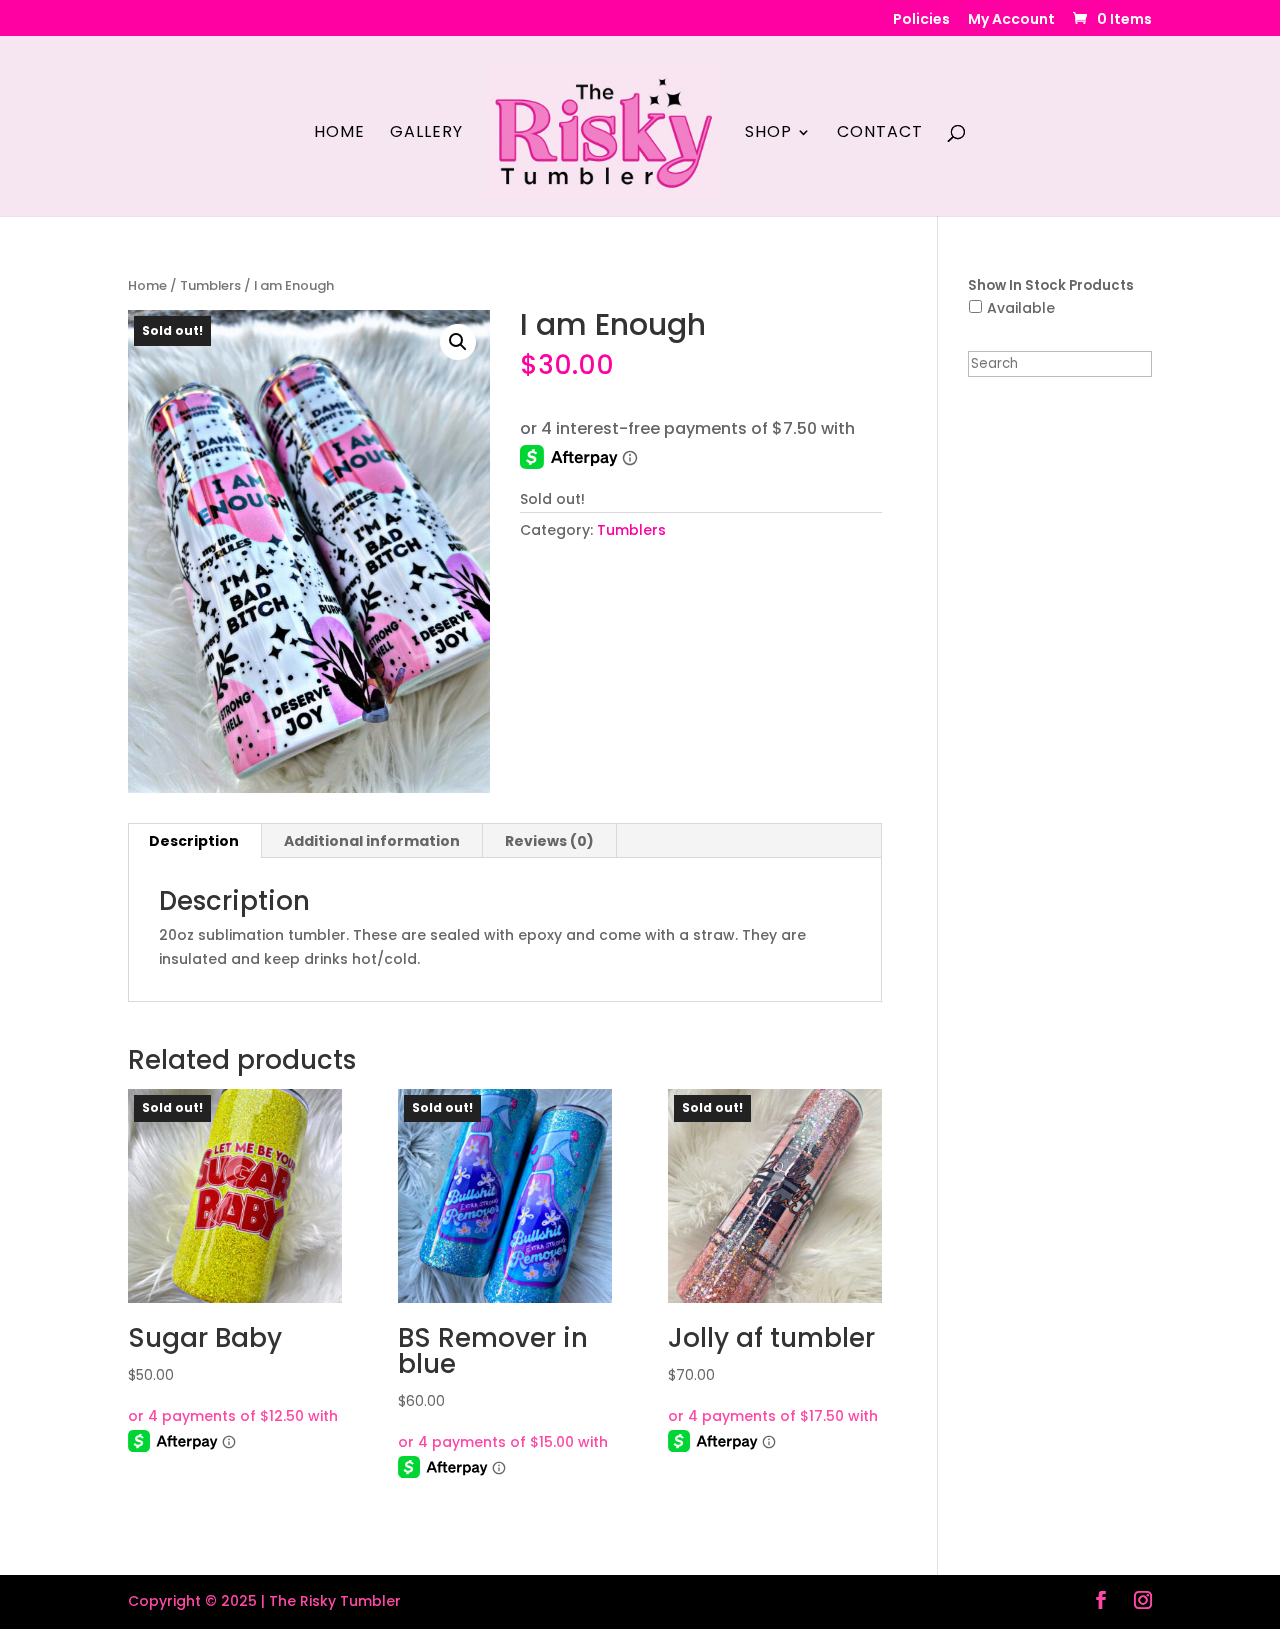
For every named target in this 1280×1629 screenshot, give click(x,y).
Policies (921, 20)
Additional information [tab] (372, 841)
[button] (458, 342)
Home (339, 134)
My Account (1011, 20)
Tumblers (210, 285)
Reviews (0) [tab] (549, 841)
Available (1021, 308)
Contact (880, 134)
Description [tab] (194, 841)
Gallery (426, 134)
